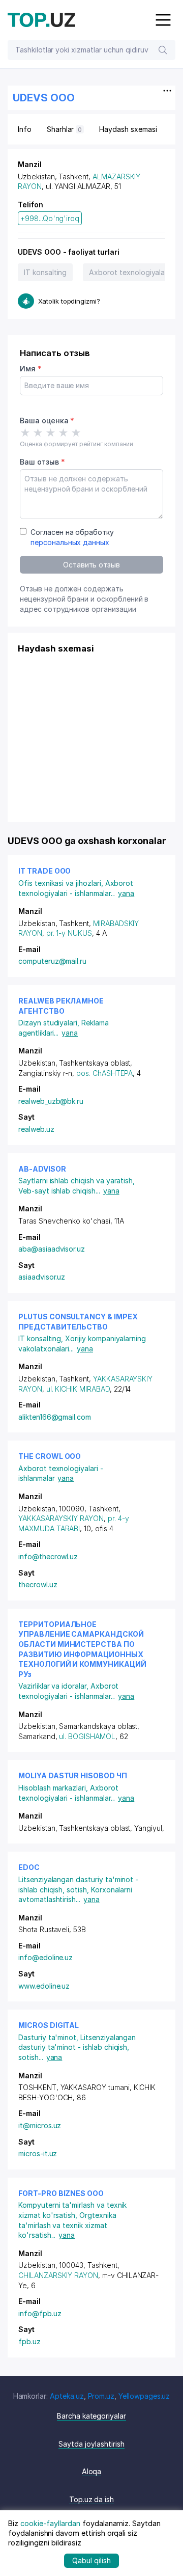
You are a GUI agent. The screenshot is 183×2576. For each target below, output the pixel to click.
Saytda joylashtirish (91, 2444)
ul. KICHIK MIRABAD (78, 1389)
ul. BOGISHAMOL (87, 1736)
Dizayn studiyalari (50, 1023)
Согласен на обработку (72, 537)
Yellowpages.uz (144, 2396)
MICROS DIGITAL (49, 2025)
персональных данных (70, 542)
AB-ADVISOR (42, 1169)
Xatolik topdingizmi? (69, 301)
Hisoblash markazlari (54, 1788)
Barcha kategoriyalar (91, 2416)
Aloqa (92, 2471)
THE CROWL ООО (50, 1456)
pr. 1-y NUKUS (69, 933)
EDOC (29, 1867)
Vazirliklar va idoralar (54, 1686)
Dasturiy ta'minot (49, 2037)
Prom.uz (101, 2396)
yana (126, 893)
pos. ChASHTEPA (104, 1073)
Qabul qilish (91, 2560)
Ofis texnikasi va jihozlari (62, 883)
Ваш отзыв (42, 462)
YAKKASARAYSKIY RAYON (61, 1518)
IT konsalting (45, 272)
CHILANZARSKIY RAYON (58, 2275)
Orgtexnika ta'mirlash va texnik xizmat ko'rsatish (67, 2225)
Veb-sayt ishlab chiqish (59, 1191)
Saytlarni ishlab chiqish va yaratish (77, 1181)
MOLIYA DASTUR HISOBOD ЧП (73, 1775)
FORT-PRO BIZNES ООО (61, 2193)
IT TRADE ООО (44, 871)
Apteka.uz (67, 2396)
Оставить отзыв (91, 565)
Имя (31, 369)
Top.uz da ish (91, 2499)
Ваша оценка (47, 421)
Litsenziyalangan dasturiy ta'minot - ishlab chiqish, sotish (77, 2047)
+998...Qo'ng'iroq (50, 218)
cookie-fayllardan (50, 2523)
